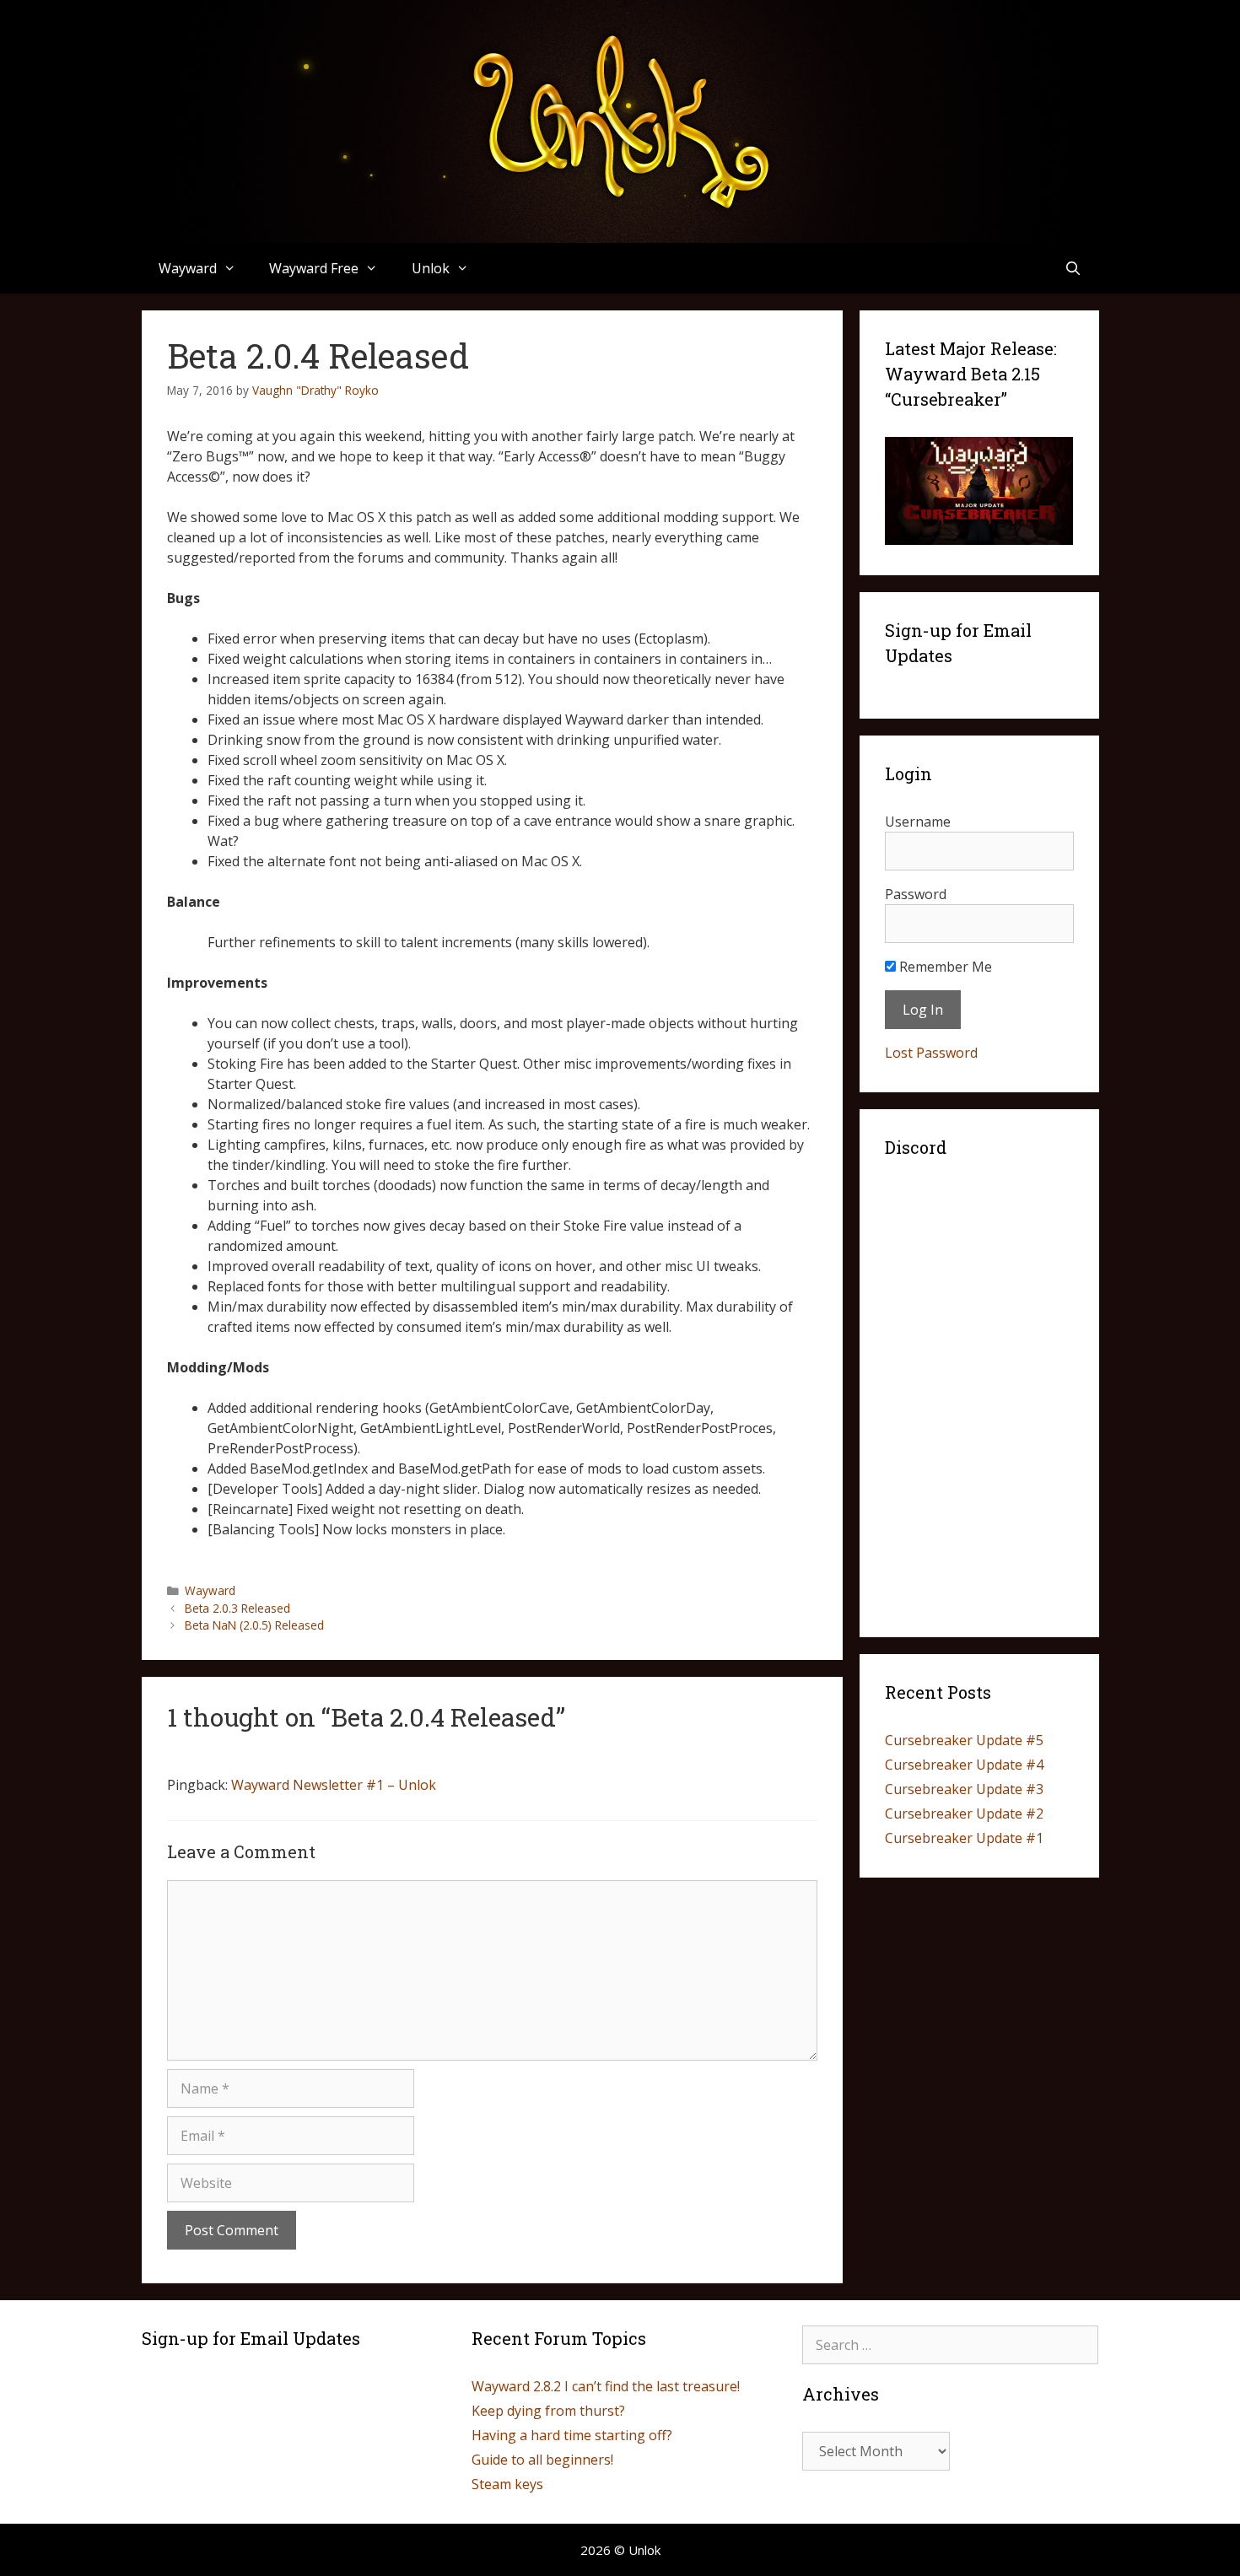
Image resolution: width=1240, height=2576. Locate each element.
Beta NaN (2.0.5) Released (254, 1625)
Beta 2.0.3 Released (237, 1608)
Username (918, 822)
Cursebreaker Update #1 (964, 1838)
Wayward (210, 1590)
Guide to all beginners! (542, 2460)
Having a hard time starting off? (572, 2435)
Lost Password (931, 1053)
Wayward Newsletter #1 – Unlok (334, 1785)
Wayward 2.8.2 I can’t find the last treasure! (606, 2386)
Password (916, 894)
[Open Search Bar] (1073, 268)
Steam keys (507, 2484)
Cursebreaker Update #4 (964, 1765)
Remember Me (944, 967)
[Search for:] (951, 2345)
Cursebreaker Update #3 (964, 1789)
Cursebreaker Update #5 (964, 1740)
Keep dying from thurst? (548, 2411)
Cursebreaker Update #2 (964, 1813)
